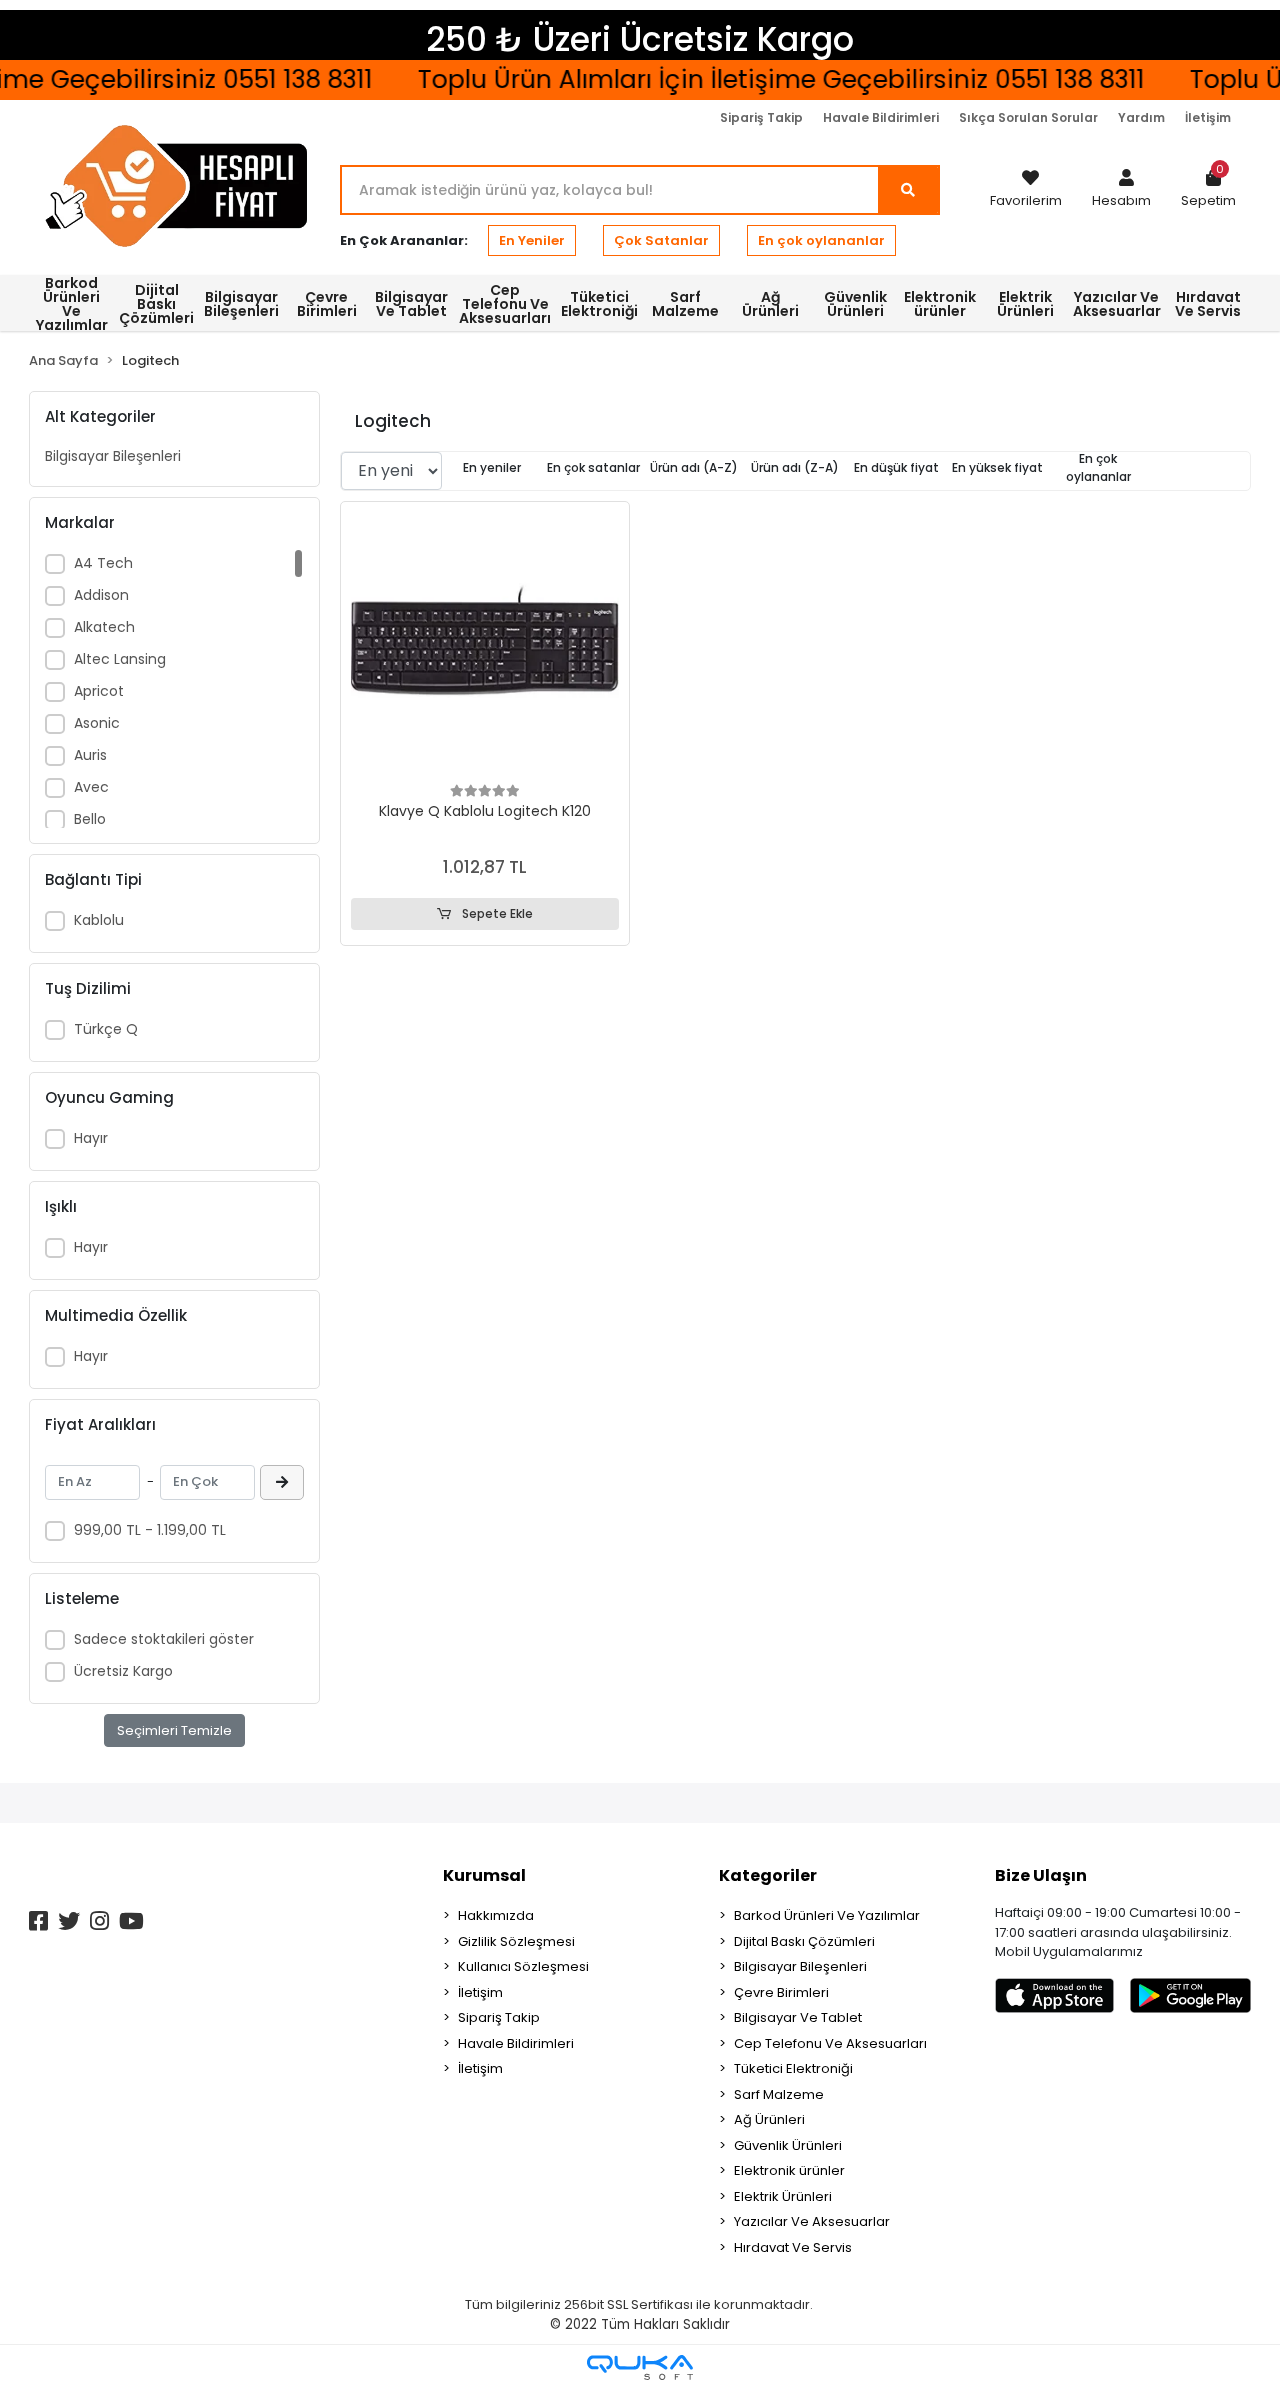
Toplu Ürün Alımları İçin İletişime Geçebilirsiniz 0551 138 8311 (760, 79)
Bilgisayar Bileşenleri (113, 456)
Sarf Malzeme (779, 2094)
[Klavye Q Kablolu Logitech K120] (485, 646)
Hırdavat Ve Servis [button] (1208, 304)
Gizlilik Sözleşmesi (516, 1941)
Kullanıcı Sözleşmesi (523, 1966)
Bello (90, 819)
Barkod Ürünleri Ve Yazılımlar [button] (72, 303)
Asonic (97, 723)
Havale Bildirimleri (881, 117)
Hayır (91, 1138)
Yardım (1141, 117)
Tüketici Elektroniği (793, 2068)
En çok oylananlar (821, 240)
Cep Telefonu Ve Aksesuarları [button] (505, 304)
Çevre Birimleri (781, 1992)
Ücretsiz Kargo (123, 1671)
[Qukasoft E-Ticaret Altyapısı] (640, 2367)
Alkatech (104, 627)
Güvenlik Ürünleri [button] (855, 304)
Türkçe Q (106, 1029)
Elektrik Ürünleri (783, 2196)
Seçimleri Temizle (174, 1730)
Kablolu (99, 920)
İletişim (1208, 117)
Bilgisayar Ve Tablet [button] (411, 304)
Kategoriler (768, 1875)
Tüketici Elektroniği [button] (599, 304)
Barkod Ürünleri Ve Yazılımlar (827, 1915)
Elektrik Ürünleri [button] (1025, 304)
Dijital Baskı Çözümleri (804, 1941)
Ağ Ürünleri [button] (770, 304)
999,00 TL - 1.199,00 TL (150, 1530)
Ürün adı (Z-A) (795, 467)
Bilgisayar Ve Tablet (798, 2017)
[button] (1121, 190)
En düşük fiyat (896, 467)
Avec (91, 787)
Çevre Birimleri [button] (327, 304)
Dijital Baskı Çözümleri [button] (156, 304)
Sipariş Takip (761, 117)
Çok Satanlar (661, 240)
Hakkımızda (496, 1915)
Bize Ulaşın (1041, 1875)
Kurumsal (484, 1875)
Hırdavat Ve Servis (793, 2247)
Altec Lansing (120, 659)
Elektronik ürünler (789, 2170)
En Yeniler (532, 240)
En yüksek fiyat (997, 467)
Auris (90, 755)
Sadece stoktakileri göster (164, 1639)
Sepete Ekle (496, 913)
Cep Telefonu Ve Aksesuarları (830, 2043)
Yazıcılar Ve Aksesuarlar (812, 2221)
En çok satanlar (593, 467)
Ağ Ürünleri (769, 2119)
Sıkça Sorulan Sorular (1028, 117)
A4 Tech (103, 563)
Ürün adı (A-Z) (694, 467)
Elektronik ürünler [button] (940, 304)
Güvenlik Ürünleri (788, 2145)
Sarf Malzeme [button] (685, 304)
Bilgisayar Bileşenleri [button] (241, 304)
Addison (101, 595)
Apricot (99, 691)
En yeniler (492, 467)
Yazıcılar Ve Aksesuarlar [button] (1117, 304)
